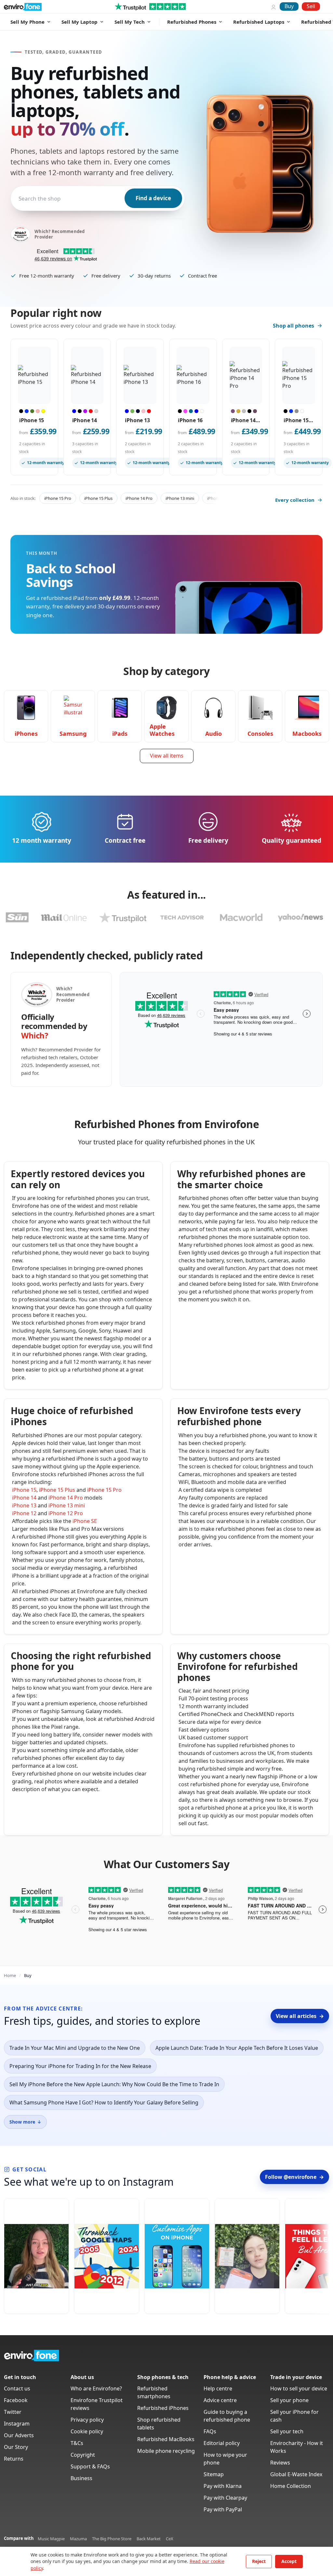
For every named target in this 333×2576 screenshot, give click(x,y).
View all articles (300, 2016)
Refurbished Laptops (259, 22)
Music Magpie (51, 2539)
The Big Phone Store (112, 2539)
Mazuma (78, 2539)
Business (81, 2478)
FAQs (210, 2431)
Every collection (295, 500)
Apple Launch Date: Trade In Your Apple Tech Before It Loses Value (237, 2048)
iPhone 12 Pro (66, 1513)
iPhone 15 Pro (58, 498)
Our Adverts (19, 2435)
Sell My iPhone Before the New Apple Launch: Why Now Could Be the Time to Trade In (114, 2084)
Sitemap (214, 2474)
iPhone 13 (24, 1505)
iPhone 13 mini (180, 498)
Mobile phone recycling (166, 2451)
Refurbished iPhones (163, 2408)
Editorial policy (222, 2443)
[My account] (273, 7)
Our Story (16, 2447)
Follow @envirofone (294, 2177)
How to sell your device (299, 2388)
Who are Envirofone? (96, 2388)
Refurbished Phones (192, 22)
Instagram (17, 2424)
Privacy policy (87, 2420)
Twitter (13, 2412)
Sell (311, 6)
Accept (289, 2561)
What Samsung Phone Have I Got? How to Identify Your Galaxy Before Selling (104, 2102)
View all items (167, 756)
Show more (25, 2122)
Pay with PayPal (223, 2509)
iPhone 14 (24, 1498)
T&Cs (77, 2443)
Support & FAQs (90, 2466)
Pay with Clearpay (225, 2498)
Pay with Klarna (223, 2486)
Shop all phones (293, 326)
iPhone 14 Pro (139, 498)
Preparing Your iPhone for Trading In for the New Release (80, 2066)
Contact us (17, 2388)
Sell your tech (287, 2431)
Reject (259, 2561)
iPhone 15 (24, 1490)
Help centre (218, 2388)
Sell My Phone (27, 22)
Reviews (280, 2463)
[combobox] (19, 198)
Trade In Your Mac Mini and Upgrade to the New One (75, 2048)
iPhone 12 (24, 1513)
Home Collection (291, 2486)
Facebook (16, 2400)
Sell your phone (289, 2400)
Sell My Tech (130, 22)
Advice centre (220, 2400)
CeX (170, 2539)
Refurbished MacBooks (166, 2439)
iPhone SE (85, 1521)
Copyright (83, 2455)
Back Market (149, 2539)
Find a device (153, 198)
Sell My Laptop (80, 22)
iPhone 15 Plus (98, 498)
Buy (289, 6)
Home (10, 1975)
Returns (14, 2459)
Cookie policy (87, 2431)
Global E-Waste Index (296, 2474)
